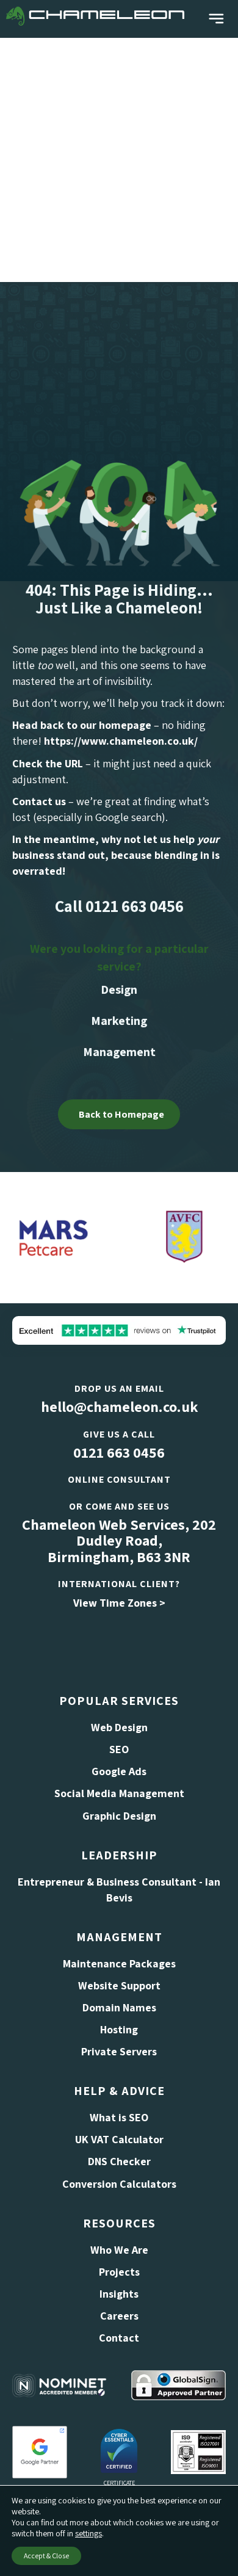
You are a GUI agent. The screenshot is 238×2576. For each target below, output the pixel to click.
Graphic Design (119, 1816)
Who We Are (119, 2250)
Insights (119, 2294)
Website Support (119, 1985)
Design (119, 990)
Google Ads (119, 1771)
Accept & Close (46, 2556)
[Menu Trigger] (216, 19)
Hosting (119, 2029)
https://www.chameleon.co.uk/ (121, 741)
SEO (119, 1749)
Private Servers (119, 2051)
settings (88, 2533)
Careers (119, 2316)
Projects (119, 2272)
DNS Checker (119, 2161)
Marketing (119, 1021)
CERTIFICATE (119, 2483)
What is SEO (119, 2117)
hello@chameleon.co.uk (119, 1406)
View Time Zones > (119, 1603)
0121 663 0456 (119, 1452)
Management (119, 1052)
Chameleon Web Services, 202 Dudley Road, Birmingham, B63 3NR (119, 1540)
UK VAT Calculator (119, 2139)
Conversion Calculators (119, 2184)
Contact (119, 2338)
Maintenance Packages (119, 1963)
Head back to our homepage (82, 725)
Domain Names (119, 2007)
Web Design (119, 1727)
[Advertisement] (119, 157)
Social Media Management (119, 1793)
